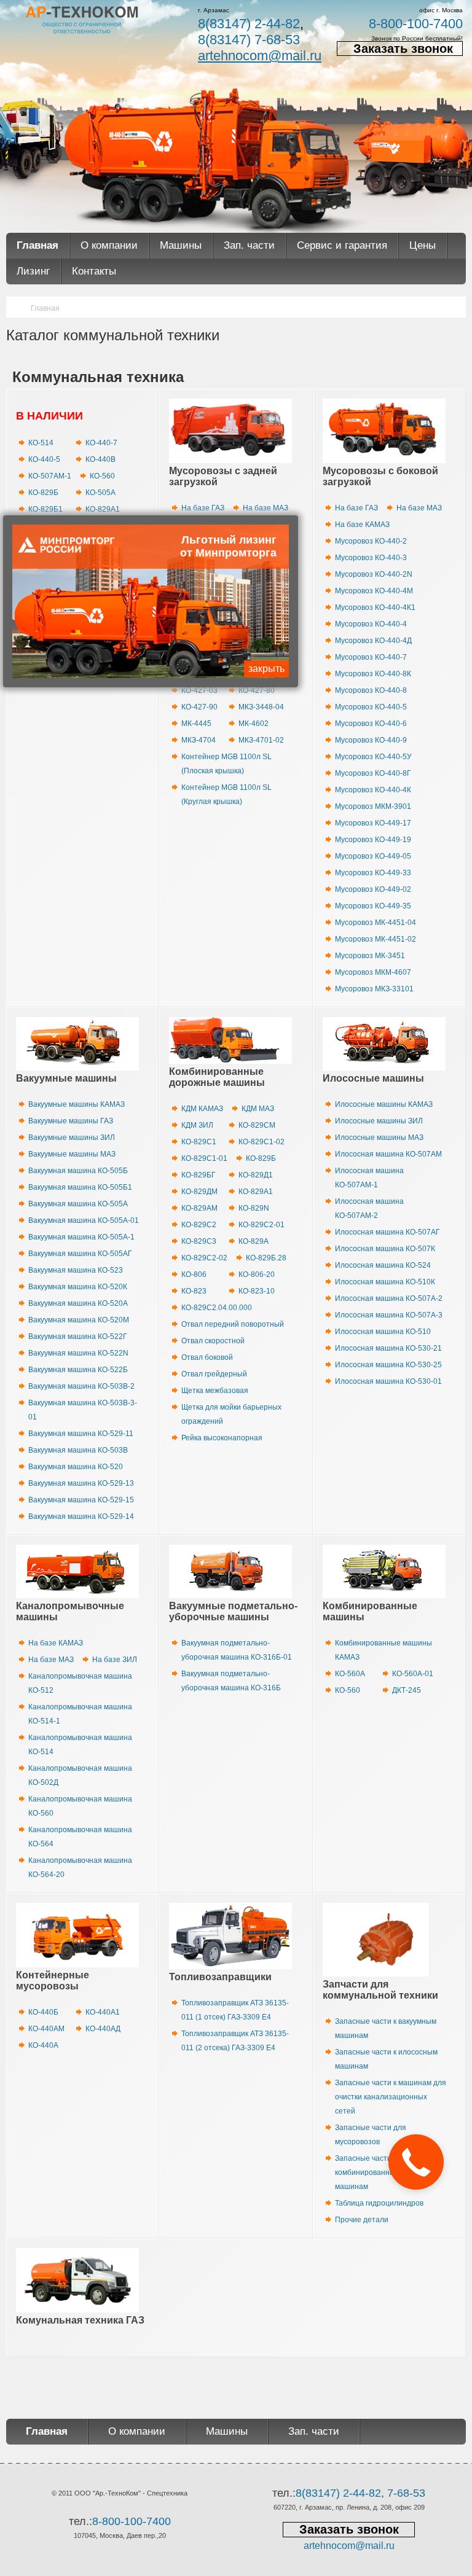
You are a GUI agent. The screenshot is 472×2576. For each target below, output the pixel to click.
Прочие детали (362, 2220)
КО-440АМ (46, 2029)
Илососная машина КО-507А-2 (389, 1298)
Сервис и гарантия (342, 245)
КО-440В (100, 459)
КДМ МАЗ (258, 1109)
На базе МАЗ (265, 508)
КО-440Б (43, 2012)
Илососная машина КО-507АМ (388, 1154)
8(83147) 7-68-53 (249, 40)
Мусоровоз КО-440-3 (371, 558)
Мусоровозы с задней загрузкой (223, 476)
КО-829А (254, 1241)
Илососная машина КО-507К (385, 1249)
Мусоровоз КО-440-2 (371, 541)
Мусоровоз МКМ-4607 (373, 972)
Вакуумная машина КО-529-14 (81, 1516)
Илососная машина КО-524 (383, 1265)
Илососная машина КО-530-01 (388, 1381)
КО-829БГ (199, 1175)
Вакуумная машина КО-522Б (78, 1370)
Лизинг (33, 271)
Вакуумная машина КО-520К (78, 1287)
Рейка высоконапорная (222, 1438)
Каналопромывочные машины (70, 1611)
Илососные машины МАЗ (379, 1138)
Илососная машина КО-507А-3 (389, 1315)
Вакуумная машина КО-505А (78, 1204)
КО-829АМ (199, 1208)
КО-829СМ (257, 1125)
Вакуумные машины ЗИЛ (72, 1138)
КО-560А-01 (413, 1674)
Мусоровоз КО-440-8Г (373, 773)
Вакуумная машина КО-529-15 (81, 1500)
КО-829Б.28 (266, 1258)
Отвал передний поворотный (233, 1324)
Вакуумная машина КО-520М (79, 1320)
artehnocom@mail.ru (260, 56)
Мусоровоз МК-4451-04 (376, 923)
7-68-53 (406, 2493)
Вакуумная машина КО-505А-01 (84, 1220)
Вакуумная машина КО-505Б (78, 1171)
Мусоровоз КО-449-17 (373, 823)
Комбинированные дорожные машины (217, 1077)
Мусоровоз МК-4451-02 (376, 939)
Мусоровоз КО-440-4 (371, 624)
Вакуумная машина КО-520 (76, 1467)
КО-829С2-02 (204, 1258)
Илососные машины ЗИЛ (379, 1121)
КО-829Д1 (256, 1175)
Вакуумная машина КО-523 (76, 1270)
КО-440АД (103, 2029)
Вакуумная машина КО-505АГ (80, 1254)
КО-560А (350, 1674)
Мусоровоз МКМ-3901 (373, 806)
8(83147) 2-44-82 (249, 24)
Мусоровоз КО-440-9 (371, 740)
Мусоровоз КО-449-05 (373, 856)
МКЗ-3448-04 (261, 707)
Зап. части (249, 245)
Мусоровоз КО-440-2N (374, 574)
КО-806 (194, 1274)
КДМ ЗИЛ (197, 1125)
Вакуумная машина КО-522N (78, 1353)
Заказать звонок (403, 49)
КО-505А (100, 493)
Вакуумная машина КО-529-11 (81, 1434)
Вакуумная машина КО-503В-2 (81, 1386)
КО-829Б (43, 493)
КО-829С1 (199, 1142)
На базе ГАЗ (203, 508)
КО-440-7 (101, 443)
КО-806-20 (257, 1274)
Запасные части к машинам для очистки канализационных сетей (391, 2097)
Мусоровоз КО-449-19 (373, 840)
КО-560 (102, 476)
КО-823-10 (257, 1291)
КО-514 (41, 443)
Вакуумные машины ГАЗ (71, 1121)
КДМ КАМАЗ (202, 1109)
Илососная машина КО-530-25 (388, 1365)
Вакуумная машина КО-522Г (78, 1337)
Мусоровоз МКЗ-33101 (374, 989)
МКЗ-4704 (199, 740)
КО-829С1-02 (262, 1142)
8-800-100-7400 (416, 24)
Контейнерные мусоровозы (53, 1981)
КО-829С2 (199, 1225)
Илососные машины (373, 1078)
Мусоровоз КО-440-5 (371, 707)
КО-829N (254, 1208)
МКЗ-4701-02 (261, 740)
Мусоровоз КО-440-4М (374, 591)
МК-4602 (254, 724)
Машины (181, 245)
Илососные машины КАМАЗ (384, 1104)
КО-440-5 (44, 459)
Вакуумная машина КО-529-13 (81, 1483)
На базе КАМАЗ (362, 525)
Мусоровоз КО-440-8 (371, 690)
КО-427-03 (199, 690)
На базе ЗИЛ (115, 1660)
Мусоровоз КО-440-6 (371, 724)
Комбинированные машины (370, 1611)
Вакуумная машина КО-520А (78, 1303)
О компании (109, 245)
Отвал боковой (207, 1357)
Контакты (94, 271)
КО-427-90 (199, 707)
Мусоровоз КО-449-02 (373, 889)
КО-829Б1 (45, 509)
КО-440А (43, 2045)
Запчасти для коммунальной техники (380, 1990)
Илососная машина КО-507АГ (387, 1232)
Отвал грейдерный (214, 1374)
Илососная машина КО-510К (385, 1282)
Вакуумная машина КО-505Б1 (80, 1187)
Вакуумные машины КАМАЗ (77, 1104)
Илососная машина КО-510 (383, 1332)
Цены (423, 245)
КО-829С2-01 (262, 1225)
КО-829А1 (103, 509)
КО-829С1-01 (204, 1158)
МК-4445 (196, 724)
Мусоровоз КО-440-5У (373, 757)
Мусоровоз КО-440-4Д (373, 641)
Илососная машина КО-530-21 (388, 1348)
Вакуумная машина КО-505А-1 (81, 1237)
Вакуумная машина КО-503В (78, 1450)
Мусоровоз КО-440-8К (373, 674)
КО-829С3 (199, 1241)
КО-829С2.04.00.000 (217, 1308)
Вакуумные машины (66, 1078)
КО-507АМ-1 (50, 476)
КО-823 (194, 1291)
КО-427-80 (257, 690)
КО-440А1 (103, 2012)
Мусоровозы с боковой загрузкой (380, 476)
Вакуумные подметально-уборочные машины (233, 1611)
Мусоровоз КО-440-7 (371, 657)
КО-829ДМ (199, 1192)
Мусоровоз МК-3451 (370, 956)
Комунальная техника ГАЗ (80, 2320)
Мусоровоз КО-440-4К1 (375, 607)
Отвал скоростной (213, 1341)
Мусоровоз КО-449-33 (373, 873)
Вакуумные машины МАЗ (72, 1154)
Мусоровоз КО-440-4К (373, 790)
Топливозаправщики (220, 1977)
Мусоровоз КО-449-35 (373, 906)
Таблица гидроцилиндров (379, 2203)
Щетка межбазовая (215, 1391)
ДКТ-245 (407, 1690)
